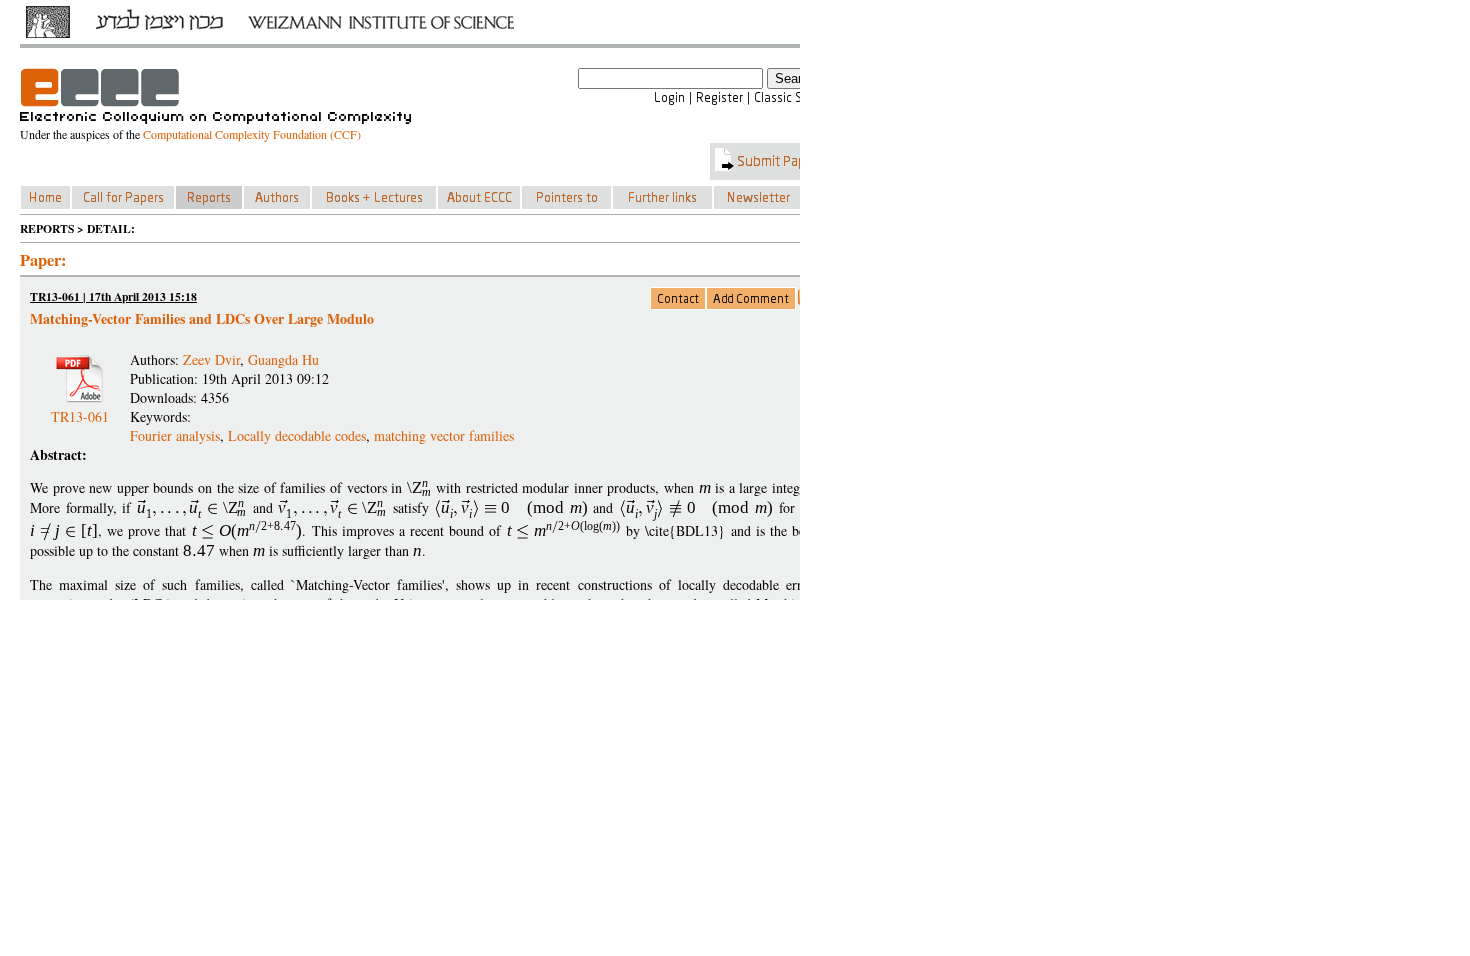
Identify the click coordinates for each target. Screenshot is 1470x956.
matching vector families (444, 435)
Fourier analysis (175, 435)
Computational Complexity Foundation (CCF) (252, 134)
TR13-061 (80, 408)
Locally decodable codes (297, 435)
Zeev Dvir (211, 359)
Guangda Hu (283, 359)
